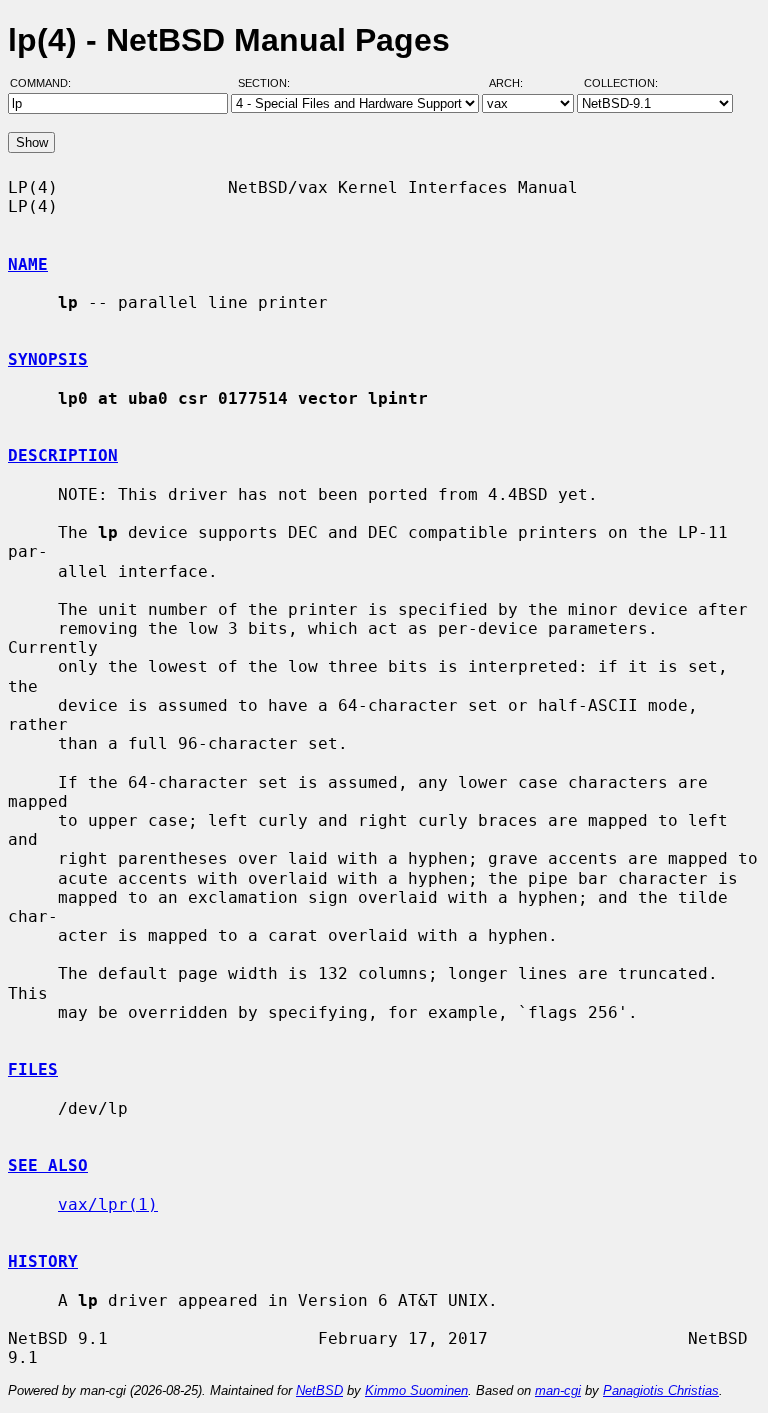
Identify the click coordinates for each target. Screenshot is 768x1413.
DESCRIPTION (63, 455)
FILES (33, 1069)
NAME (28, 264)
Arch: (515, 83)
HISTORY (43, 1261)
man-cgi (558, 1390)
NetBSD (319, 1390)
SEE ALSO (48, 1165)
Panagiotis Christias (661, 1390)
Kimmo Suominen (416, 1390)
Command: (46, 83)
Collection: (621, 83)
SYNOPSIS (48, 359)
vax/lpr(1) (108, 1204)
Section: (268, 83)
